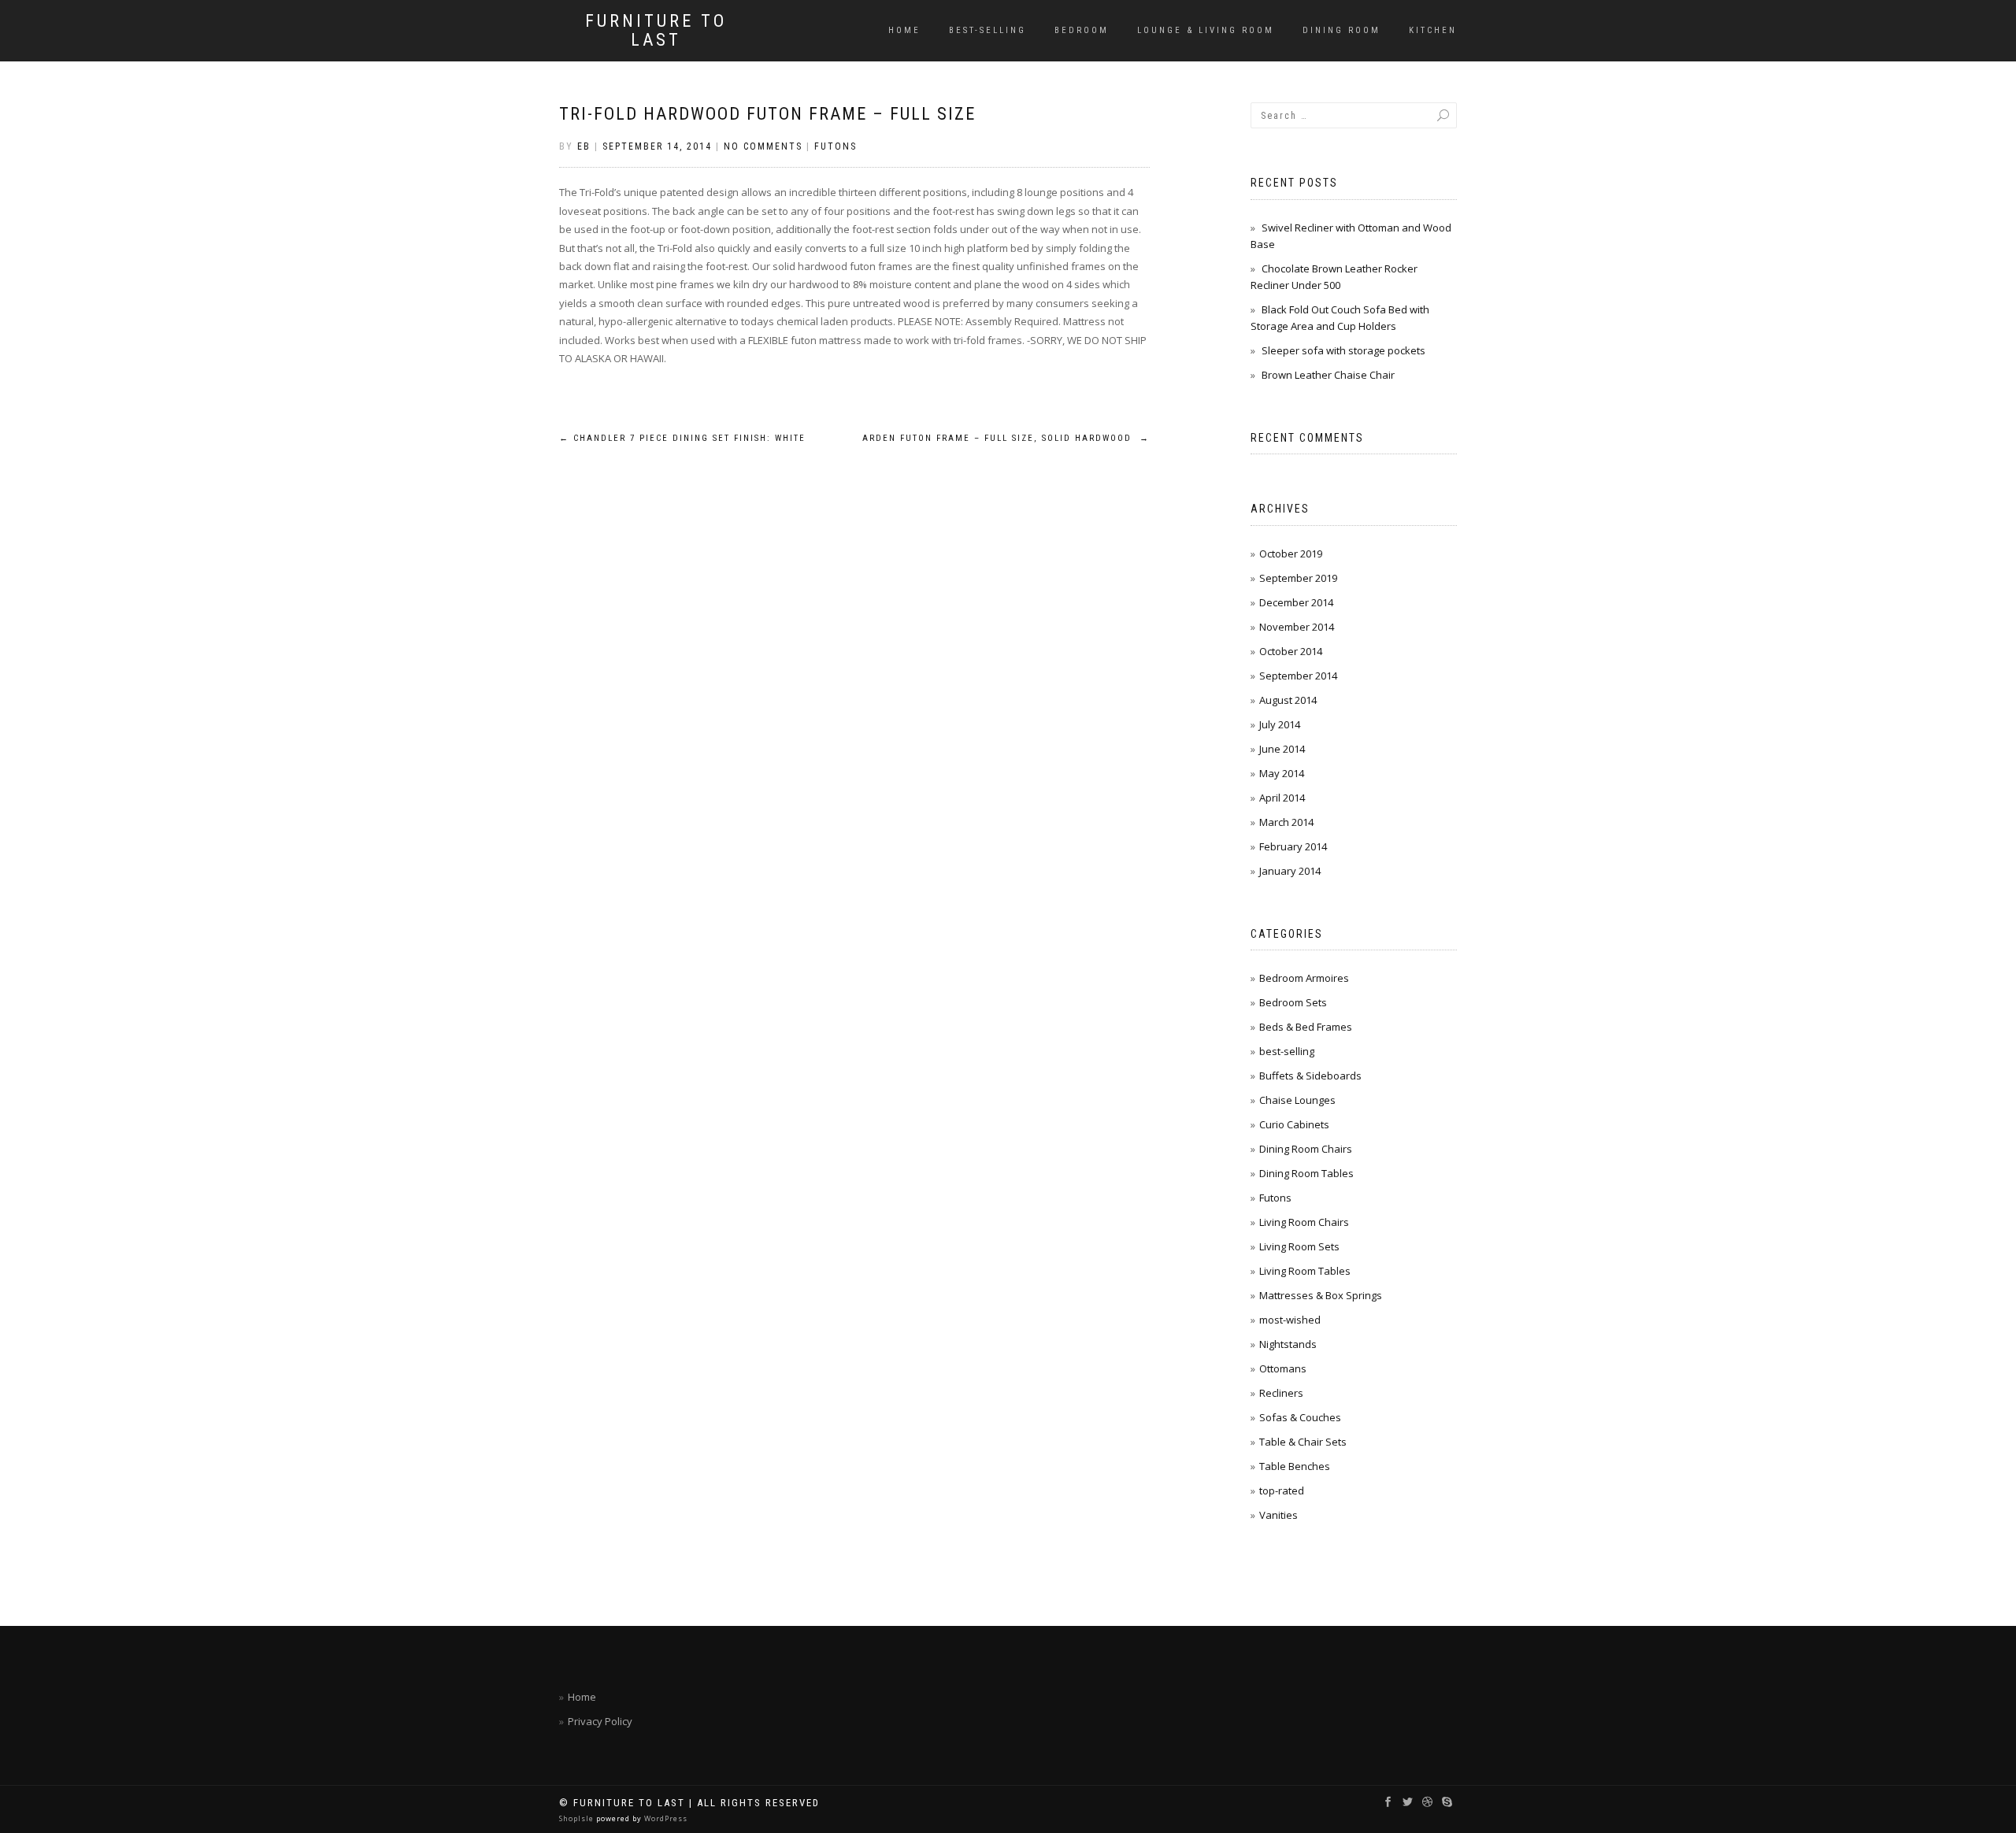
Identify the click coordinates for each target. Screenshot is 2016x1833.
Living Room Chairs (1304, 1222)
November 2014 (1297, 627)
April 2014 (1282, 798)
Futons (836, 146)
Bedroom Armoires (1304, 978)
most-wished (1290, 1320)
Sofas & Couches (1300, 1417)
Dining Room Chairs (1306, 1149)
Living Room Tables (1305, 1271)
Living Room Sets (1299, 1246)
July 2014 (1280, 724)
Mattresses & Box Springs (1321, 1295)
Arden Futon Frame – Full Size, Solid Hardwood (1006, 438)
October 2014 (1291, 651)
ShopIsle (578, 1818)
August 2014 (1288, 700)
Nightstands (1288, 1344)
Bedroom (1082, 30)
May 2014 (1282, 773)
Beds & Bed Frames (1306, 1027)
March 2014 (1286, 822)
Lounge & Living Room (1206, 30)
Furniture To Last (656, 31)
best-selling (988, 30)
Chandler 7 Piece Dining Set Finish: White (682, 438)
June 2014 (1282, 749)
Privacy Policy (600, 1721)
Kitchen (1433, 30)
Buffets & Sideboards (1310, 1076)
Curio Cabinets (1294, 1124)
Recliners (1281, 1393)
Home (904, 30)
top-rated (1282, 1490)
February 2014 (1293, 846)
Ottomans (1283, 1368)
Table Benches (1295, 1466)
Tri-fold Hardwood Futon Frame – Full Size (767, 114)
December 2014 (1296, 602)
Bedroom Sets (1293, 1002)
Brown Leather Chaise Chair (1328, 375)
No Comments (763, 146)
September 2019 (1298, 578)
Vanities (1279, 1515)
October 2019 (1291, 554)
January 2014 (1290, 871)
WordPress (665, 1818)
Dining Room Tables (1306, 1173)
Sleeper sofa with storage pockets (1343, 350)
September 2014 (1298, 676)
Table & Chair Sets (1303, 1442)
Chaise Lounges (1297, 1100)
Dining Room (1342, 30)
